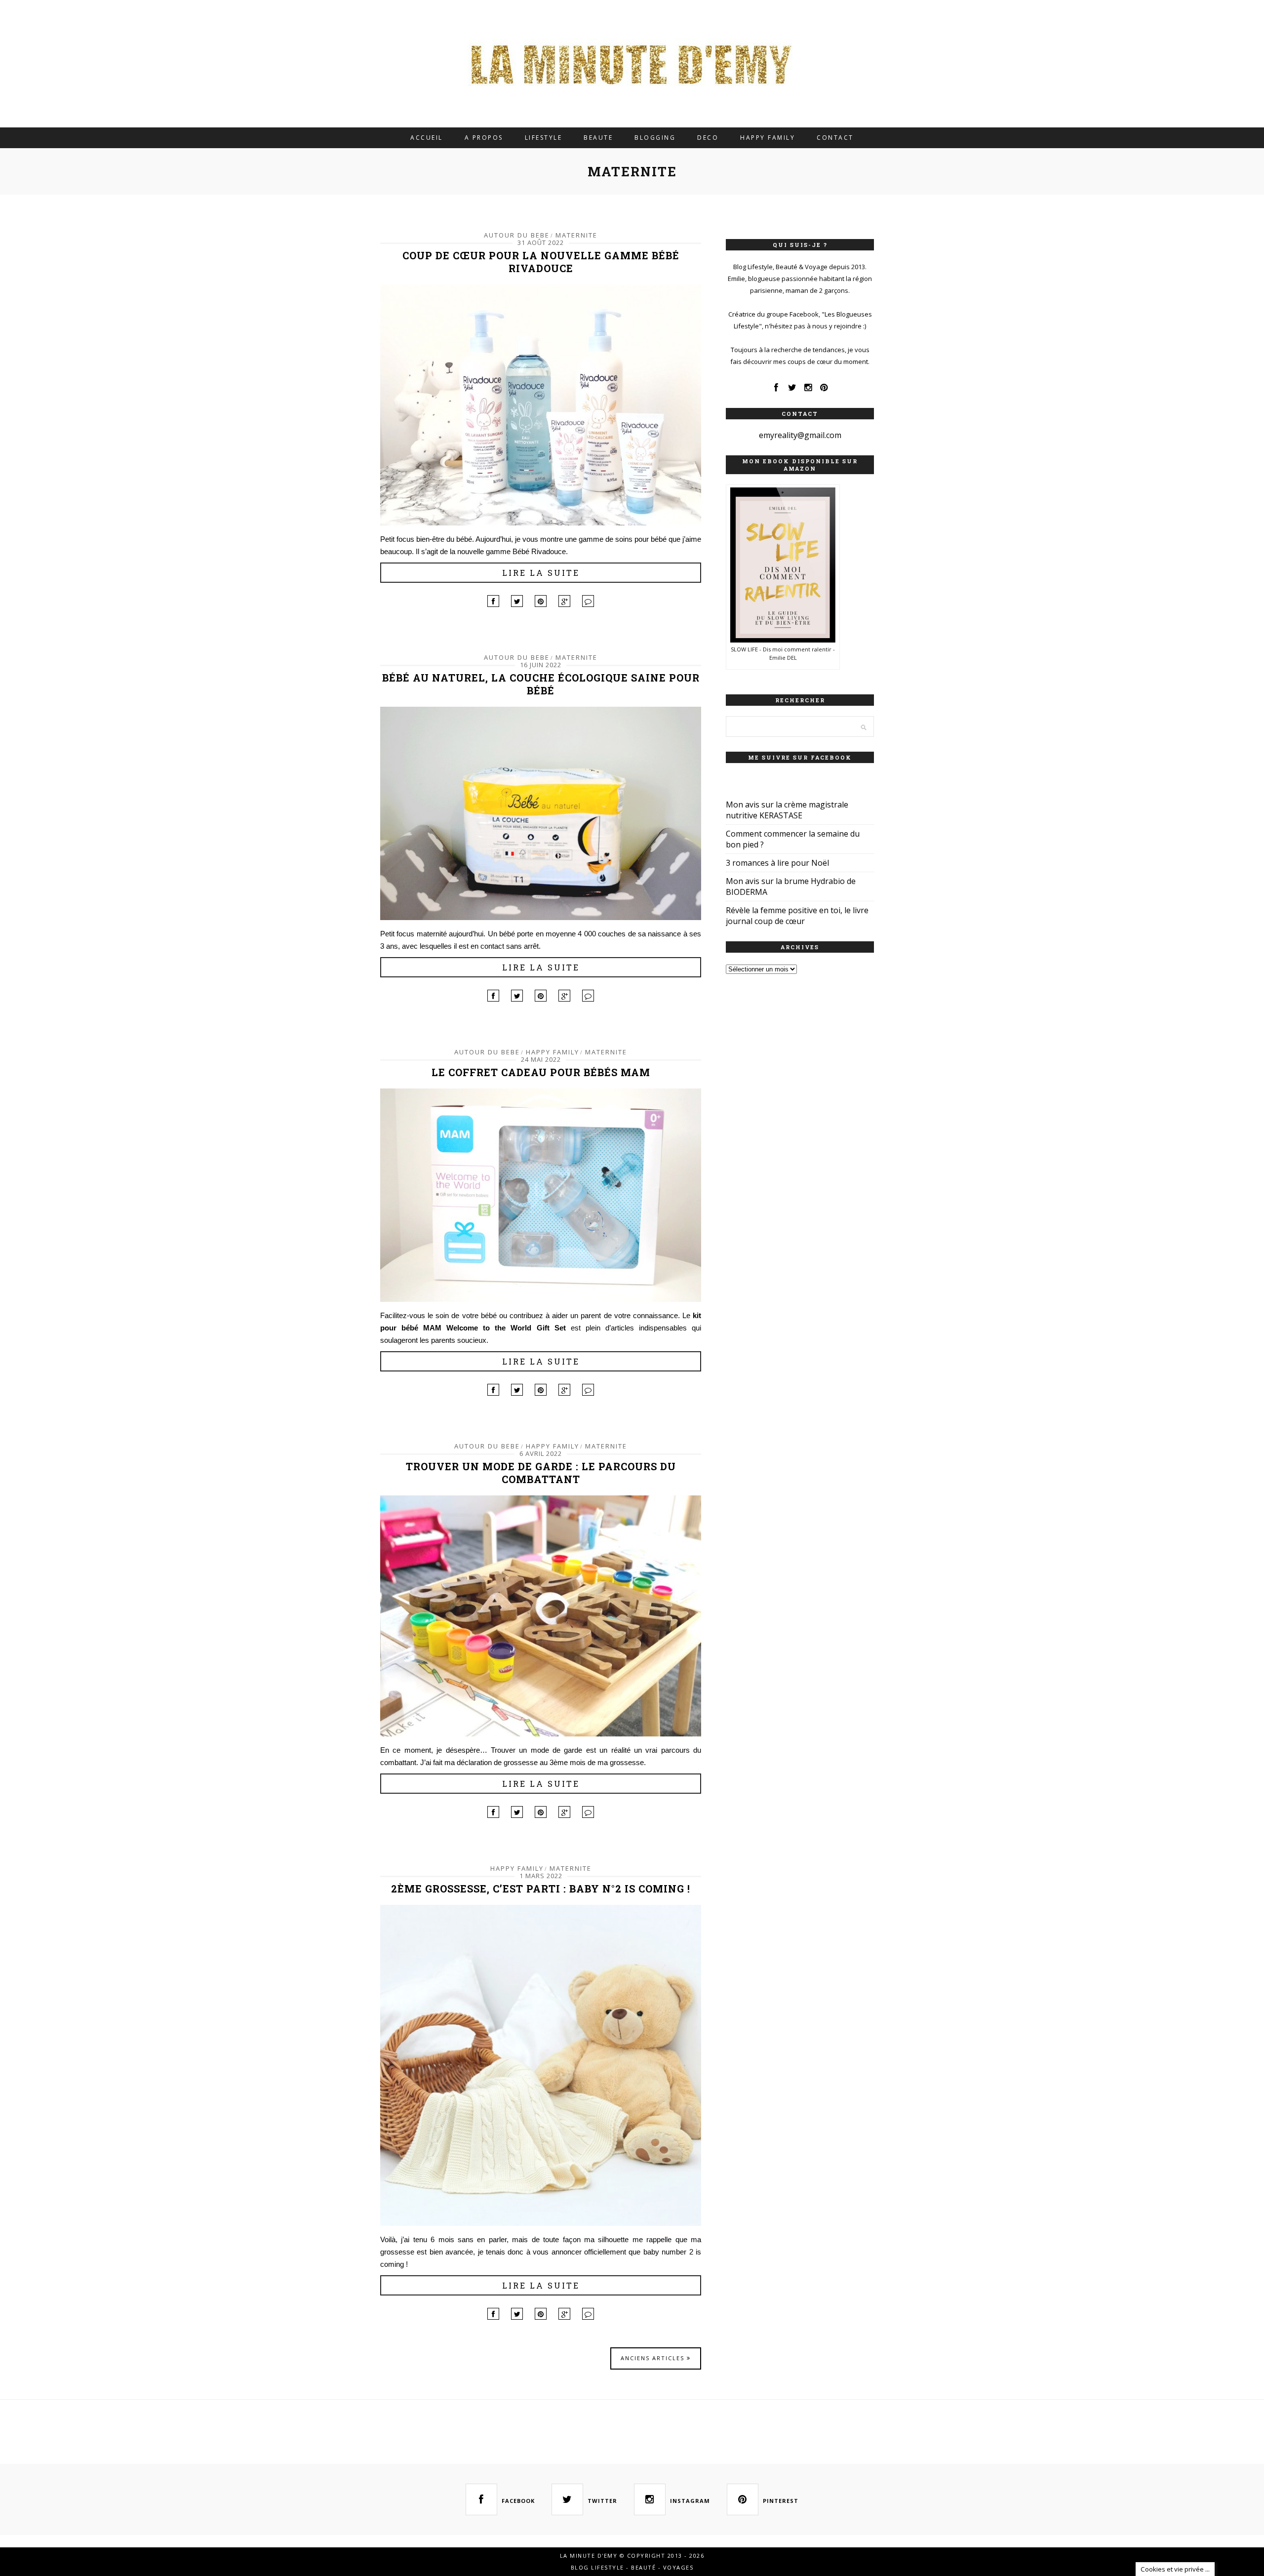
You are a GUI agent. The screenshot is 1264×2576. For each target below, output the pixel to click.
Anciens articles (654, 2358)
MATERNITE (576, 235)
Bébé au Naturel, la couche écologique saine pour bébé (541, 684)
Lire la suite (541, 573)
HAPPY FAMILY (768, 138)
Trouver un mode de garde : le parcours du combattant (541, 1473)
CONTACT (835, 138)
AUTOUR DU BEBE (517, 235)
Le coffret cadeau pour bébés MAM (541, 1072)
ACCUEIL (427, 138)
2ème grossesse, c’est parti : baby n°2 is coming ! (541, 1889)
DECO (708, 138)
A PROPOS (484, 138)
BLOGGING (655, 138)
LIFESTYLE (544, 138)
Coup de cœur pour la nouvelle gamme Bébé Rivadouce (541, 262)
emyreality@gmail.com (800, 435)
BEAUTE (598, 138)
